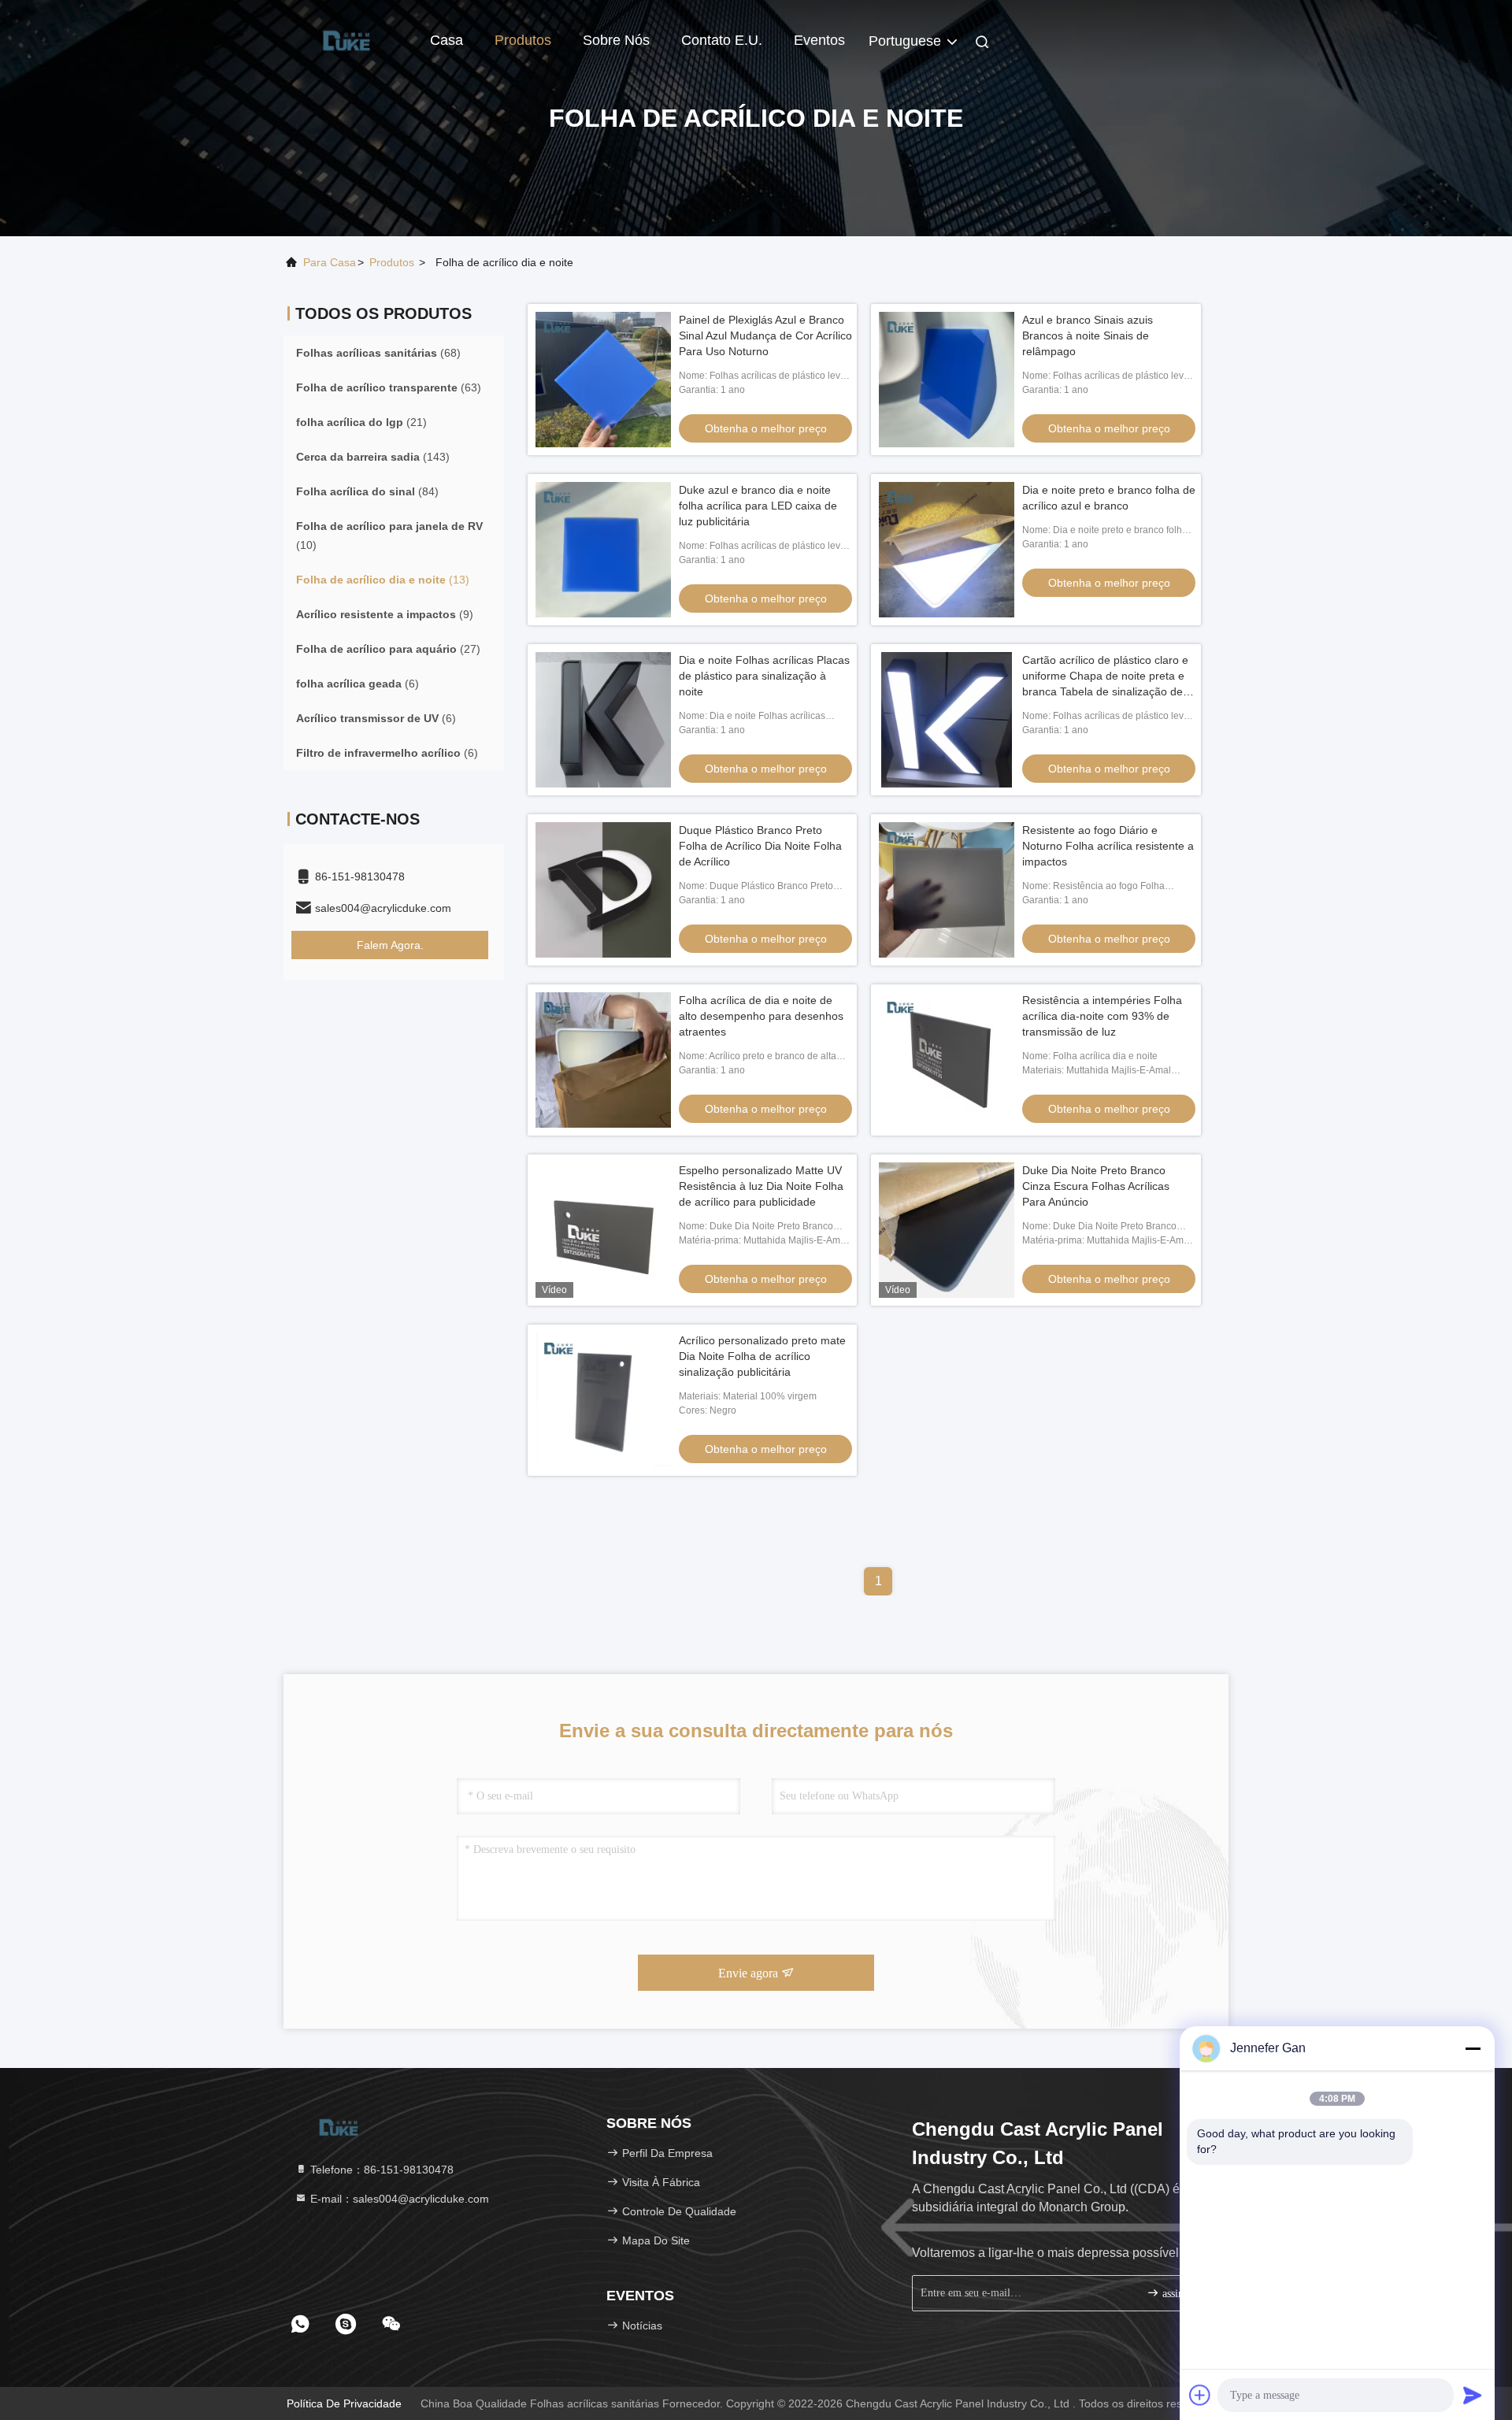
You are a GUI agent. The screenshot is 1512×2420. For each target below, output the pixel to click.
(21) (361, 422)
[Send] (1473, 2395)
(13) (383, 580)
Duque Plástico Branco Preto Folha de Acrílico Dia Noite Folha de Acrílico (760, 846)
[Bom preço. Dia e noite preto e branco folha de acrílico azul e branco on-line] (947, 550)
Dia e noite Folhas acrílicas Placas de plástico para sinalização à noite (764, 676)
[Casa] (346, 39)
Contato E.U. (722, 40)
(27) (388, 649)
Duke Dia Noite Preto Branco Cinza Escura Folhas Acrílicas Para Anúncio (1096, 1186)
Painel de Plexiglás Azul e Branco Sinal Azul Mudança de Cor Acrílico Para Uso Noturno (765, 335)
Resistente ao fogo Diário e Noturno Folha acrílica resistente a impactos (1108, 846)
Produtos (523, 40)
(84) (367, 491)
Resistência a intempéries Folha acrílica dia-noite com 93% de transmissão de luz (1102, 1016)
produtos (392, 262)
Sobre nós (616, 40)
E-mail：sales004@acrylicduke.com (398, 2199)
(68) (378, 353)
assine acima (1185, 2294)
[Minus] (1473, 2048)
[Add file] (1200, 2395)
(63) (389, 387)
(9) (385, 614)
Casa (447, 40)
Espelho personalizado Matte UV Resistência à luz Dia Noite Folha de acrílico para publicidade (761, 1186)
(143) (373, 457)
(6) (358, 684)
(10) (389, 536)
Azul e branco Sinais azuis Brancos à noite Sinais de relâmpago (1088, 335)
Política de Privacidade (344, 2403)
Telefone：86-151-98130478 (380, 2170)
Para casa (330, 262)
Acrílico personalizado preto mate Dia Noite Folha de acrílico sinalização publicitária (762, 1356)
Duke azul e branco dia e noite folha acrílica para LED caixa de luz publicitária (758, 506)
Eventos (819, 40)
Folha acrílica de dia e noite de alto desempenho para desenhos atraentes (761, 1016)
